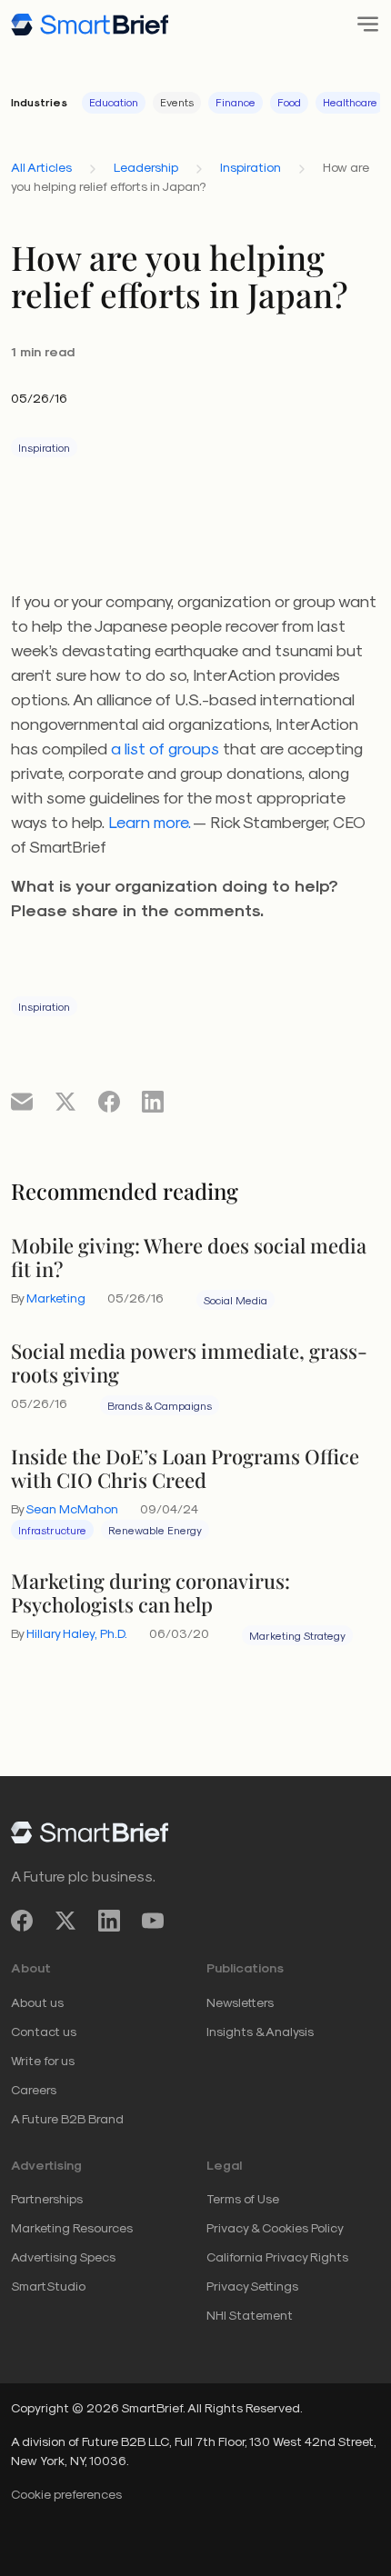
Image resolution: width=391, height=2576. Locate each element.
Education (114, 102)
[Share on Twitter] (65, 1101)
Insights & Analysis (260, 2031)
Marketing (56, 1298)
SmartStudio (48, 2286)
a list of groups (165, 748)
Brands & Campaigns (160, 1405)
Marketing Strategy (297, 1635)
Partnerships (47, 2198)
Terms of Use (243, 2198)
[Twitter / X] (65, 1920)
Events (177, 102)
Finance (236, 102)
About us (37, 2002)
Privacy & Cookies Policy (275, 2227)
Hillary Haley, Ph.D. (77, 1633)
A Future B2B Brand (67, 2118)
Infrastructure (52, 1530)
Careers (34, 2089)
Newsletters (240, 2002)
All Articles (41, 167)
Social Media (236, 1300)
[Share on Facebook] (109, 1101)
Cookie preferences (66, 2494)
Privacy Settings (252, 2286)
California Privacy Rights (277, 2256)
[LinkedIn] (109, 1920)
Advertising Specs (63, 2256)
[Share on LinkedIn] (153, 1101)
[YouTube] (153, 1920)
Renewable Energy (155, 1530)
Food (289, 102)
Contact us (44, 2031)
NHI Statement (250, 2315)
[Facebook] (22, 1920)
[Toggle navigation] (362, 24)
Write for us (43, 2060)
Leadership (146, 167)
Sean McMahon (72, 1508)
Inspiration (251, 167)
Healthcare (350, 102)
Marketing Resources (72, 2227)
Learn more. (150, 821)
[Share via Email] (22, 1101)
